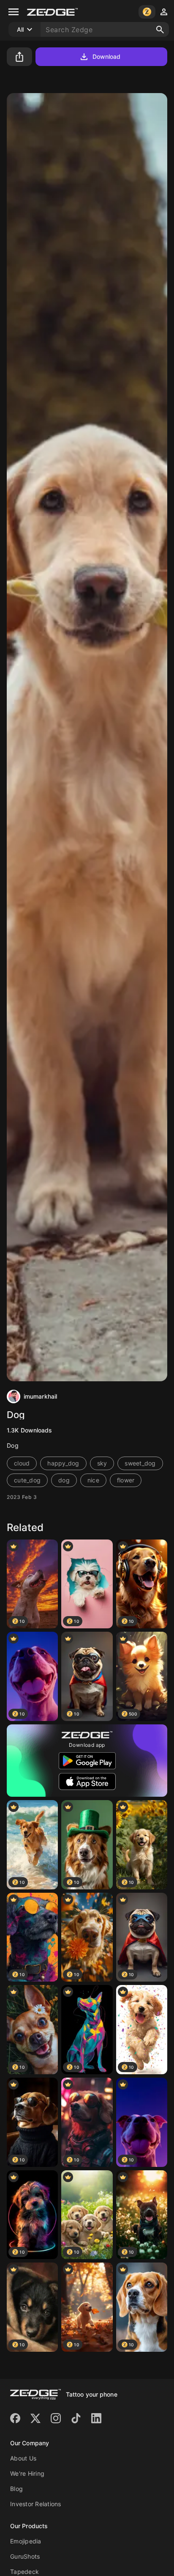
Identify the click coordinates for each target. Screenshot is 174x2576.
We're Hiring (27, 2473)
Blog (16, 2489)
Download (107, 56)
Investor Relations (36, 2504)
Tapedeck (24, 2572)
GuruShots (25, 2556)
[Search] (160, 30)
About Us (23, 2458)
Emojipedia (26, 2541)
